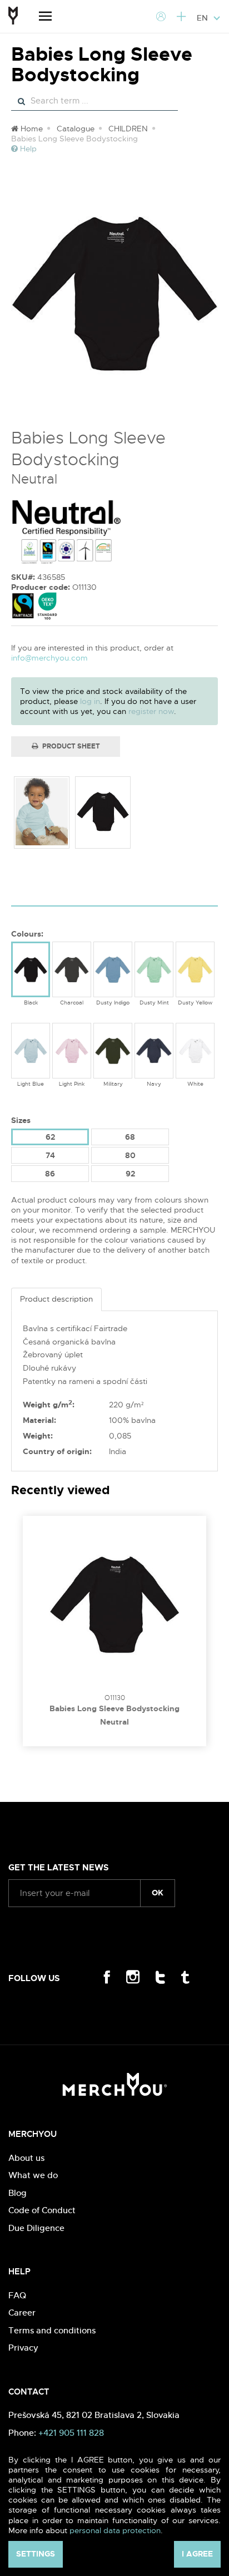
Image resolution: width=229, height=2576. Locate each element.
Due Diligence (36, 2228)
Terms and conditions (52, 2330)
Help (27, 149)
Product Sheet (70, 746)
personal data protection (115, 2530)
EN (203, 18)
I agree (197, 2554)
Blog (18, 2193)
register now (151, 711)
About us (26, 2158)
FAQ (17, 2295)
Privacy (23, 2348)
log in (90, 701)
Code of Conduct (42, 2210)
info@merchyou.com (49, 658)
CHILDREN (128, 129)
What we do (33, 2175)
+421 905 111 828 (71, 2433)
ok (158, 1893)
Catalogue (76, 129)
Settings (36, 2554)
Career (22, 2313)
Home (31, 129)
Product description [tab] (56, 1299)
